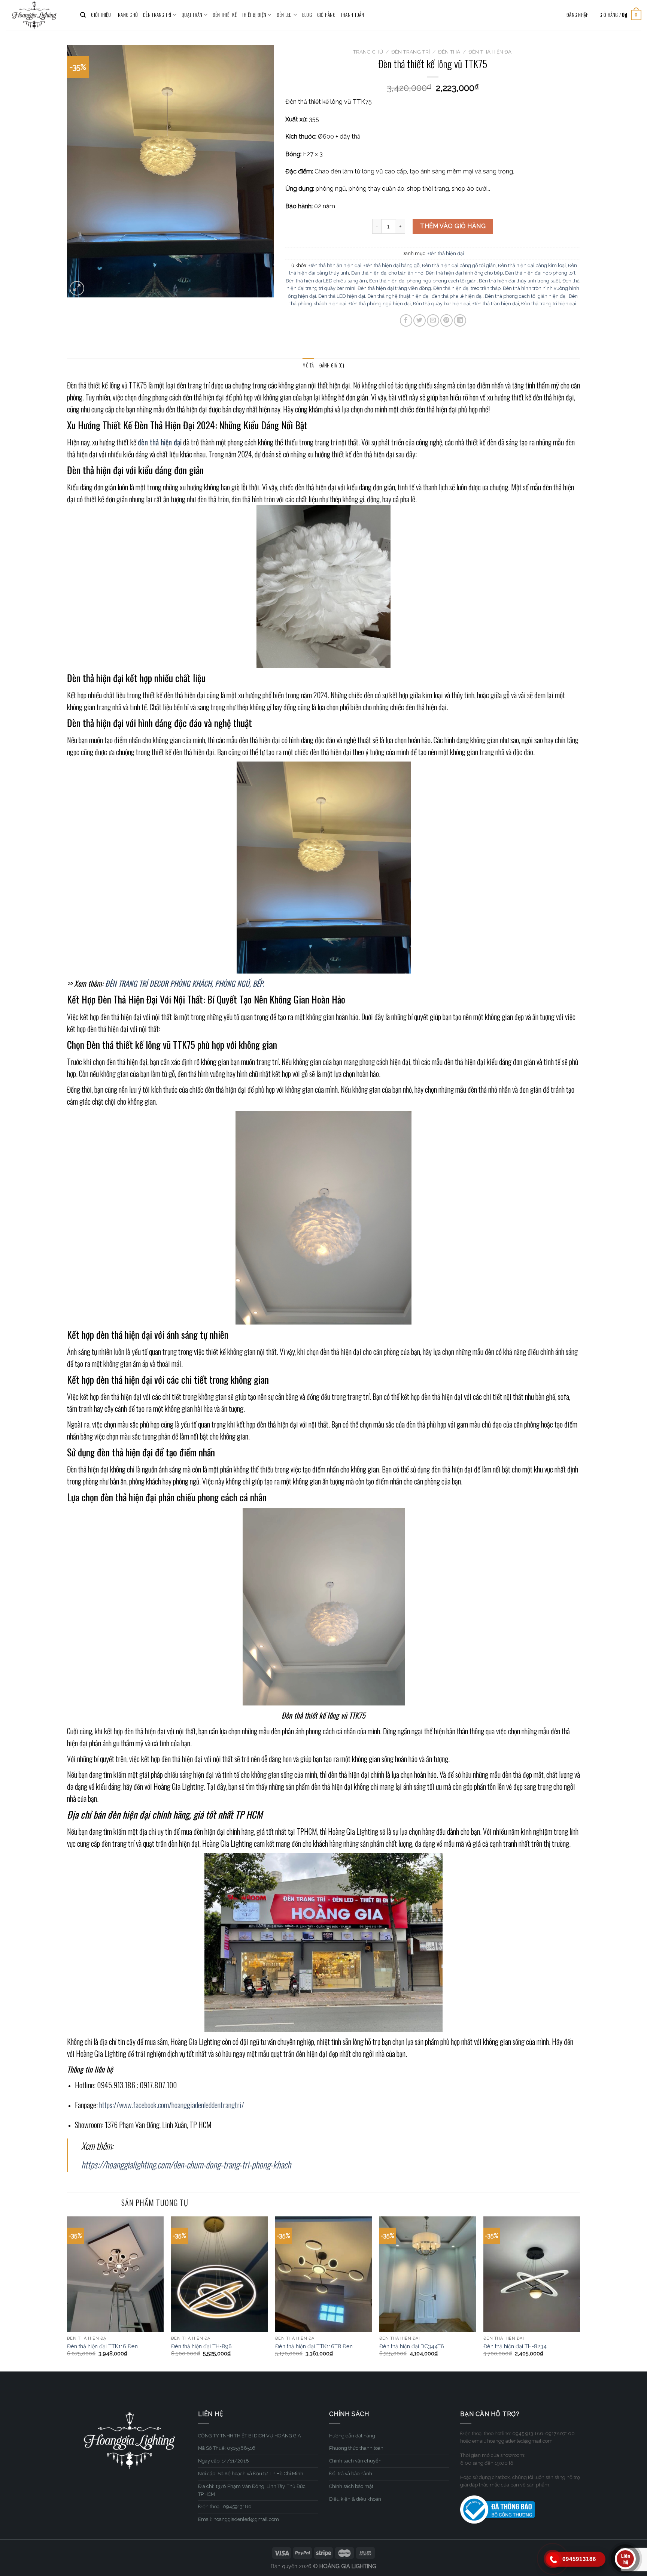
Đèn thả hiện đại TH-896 (201, 2346)
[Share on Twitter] (420, 320)
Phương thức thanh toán (356, 2448)
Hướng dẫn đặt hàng (352, 2436)
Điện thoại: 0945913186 (225, 2507)
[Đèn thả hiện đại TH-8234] (532, 2274)
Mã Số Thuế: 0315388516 (227, 2448)
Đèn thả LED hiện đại (342, 296)
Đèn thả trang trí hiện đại (549, 304)
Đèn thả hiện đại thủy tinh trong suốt (520, 281)
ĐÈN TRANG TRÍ (157, 15)
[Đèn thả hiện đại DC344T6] (428, 2274)
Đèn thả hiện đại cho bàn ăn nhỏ (387, 273)
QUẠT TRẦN (192, 15)
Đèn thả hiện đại (490, 52)
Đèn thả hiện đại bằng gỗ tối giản (459, 265)
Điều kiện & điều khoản (355, 2499)
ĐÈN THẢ (449, 52)
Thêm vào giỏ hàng (453, 226)
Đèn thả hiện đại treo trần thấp (467, 288)
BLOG (307, 15)
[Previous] (67, 2293)
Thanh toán (353, 15)
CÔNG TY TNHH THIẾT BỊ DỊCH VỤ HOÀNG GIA (250, 2436)
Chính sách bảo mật (351, 2486)
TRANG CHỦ (127, 15)
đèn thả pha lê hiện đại (457, 296)
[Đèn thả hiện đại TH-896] (219, 2274)
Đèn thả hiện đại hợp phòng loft (540, 273)
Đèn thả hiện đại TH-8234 (515, 2346)
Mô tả (308, 365)
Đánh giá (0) (332, 365)
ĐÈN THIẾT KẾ (225, 15)
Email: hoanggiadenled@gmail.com (239, 2519)
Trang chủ (368, 52)
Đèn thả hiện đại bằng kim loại (532, 265)
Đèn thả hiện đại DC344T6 (412, 2346)
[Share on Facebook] (406, 320)
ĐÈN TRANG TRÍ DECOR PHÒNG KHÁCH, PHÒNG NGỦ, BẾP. (185, 983)
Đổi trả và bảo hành (351, 2474)
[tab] (308, 366)
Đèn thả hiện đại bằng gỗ (392, 265)
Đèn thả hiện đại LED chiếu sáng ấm (326, 281)
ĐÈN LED (284, 15)
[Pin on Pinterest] (446, 320)
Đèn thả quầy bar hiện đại (442, 304)
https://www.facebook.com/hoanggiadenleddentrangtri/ (172, 2105)
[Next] (580, 2293)
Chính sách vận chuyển (355, 2461)
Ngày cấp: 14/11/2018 (224, 2461)
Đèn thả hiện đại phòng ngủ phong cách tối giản (423, 281)
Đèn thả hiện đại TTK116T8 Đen (314, 2346)
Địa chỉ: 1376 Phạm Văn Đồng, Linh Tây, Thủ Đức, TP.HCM (252, 2490)
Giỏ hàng (326, 15)
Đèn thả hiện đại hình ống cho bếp (464, 273)
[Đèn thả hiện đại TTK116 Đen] (115, 2274)
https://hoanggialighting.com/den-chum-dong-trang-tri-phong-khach (186, 2164)
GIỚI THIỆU (101, 15)
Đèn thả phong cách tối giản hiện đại (526, 296)
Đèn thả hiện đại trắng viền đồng (394, 288)
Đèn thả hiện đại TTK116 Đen (102, 2346)
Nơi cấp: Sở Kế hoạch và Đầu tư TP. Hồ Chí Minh (251, 2474)
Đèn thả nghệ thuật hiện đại (398, 296)
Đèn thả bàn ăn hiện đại (335, 265)
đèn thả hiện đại (160, 442)
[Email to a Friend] (433, 320)
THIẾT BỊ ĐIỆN (254, 15)
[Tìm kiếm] (83, 15)
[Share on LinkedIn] (460, 320)
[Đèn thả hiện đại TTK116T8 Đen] (323, 2274)
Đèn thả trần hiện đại (496, 304)
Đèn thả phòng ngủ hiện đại (380, 304)
